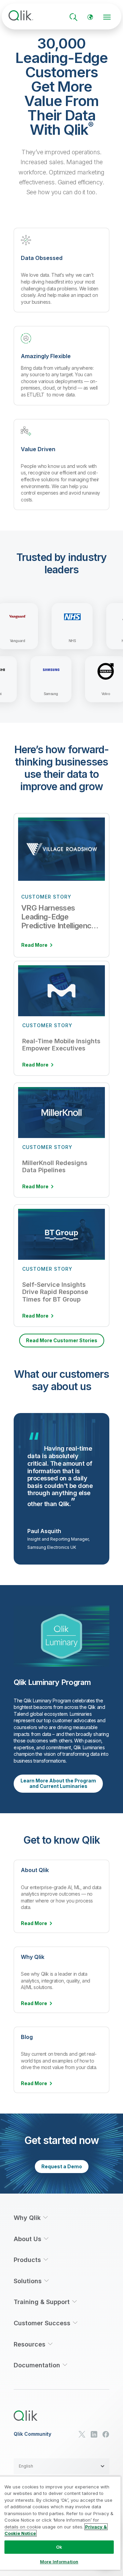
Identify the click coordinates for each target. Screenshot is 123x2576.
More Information (59, 2562)
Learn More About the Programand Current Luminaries (58, 1783)
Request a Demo (62, 2166)
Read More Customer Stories (62, 1340)
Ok (59, 2547)
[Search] (73, 17)
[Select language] (90, 17)
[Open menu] (107, 17)
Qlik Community (32, 2434)
